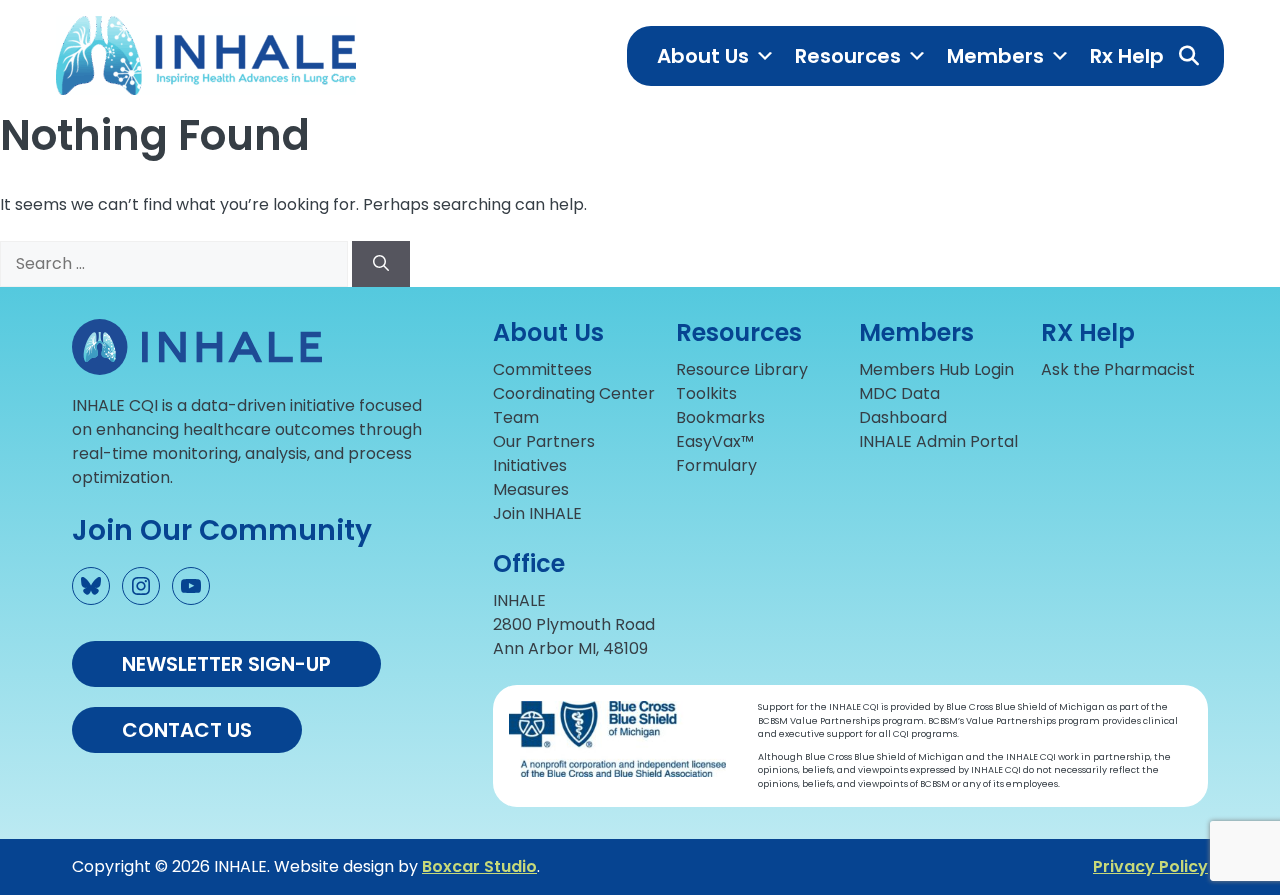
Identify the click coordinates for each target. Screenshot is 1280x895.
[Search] (381, 264)
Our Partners (544, 441)
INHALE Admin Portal (938, 441)
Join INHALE (537, 513)
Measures (531, 489)
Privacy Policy (1150, 866)
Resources (848, 56)
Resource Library (742, 369)
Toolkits (706, 393)
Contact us (187, 730)
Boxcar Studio (479, 866)
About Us (703, 56)
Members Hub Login (936, 369)
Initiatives (530, 465)
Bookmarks (720, 417)
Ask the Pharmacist (1118, 369)
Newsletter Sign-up (226, 664)
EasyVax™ (715, 441)
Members (995, 56)
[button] (1189, 56)
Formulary (716, 465)
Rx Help (1127, 56)
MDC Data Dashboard (903, 405)
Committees (542, 369)
